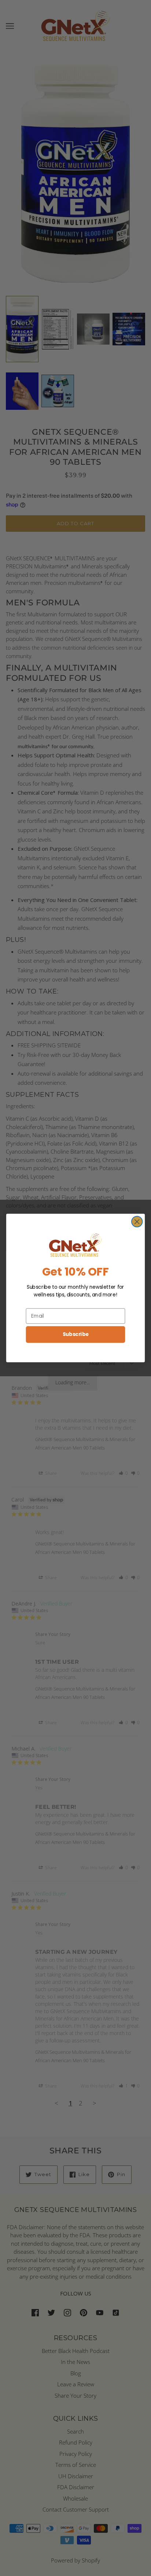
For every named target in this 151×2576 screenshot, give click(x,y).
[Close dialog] (137, 1222)
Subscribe (76, 1334)
